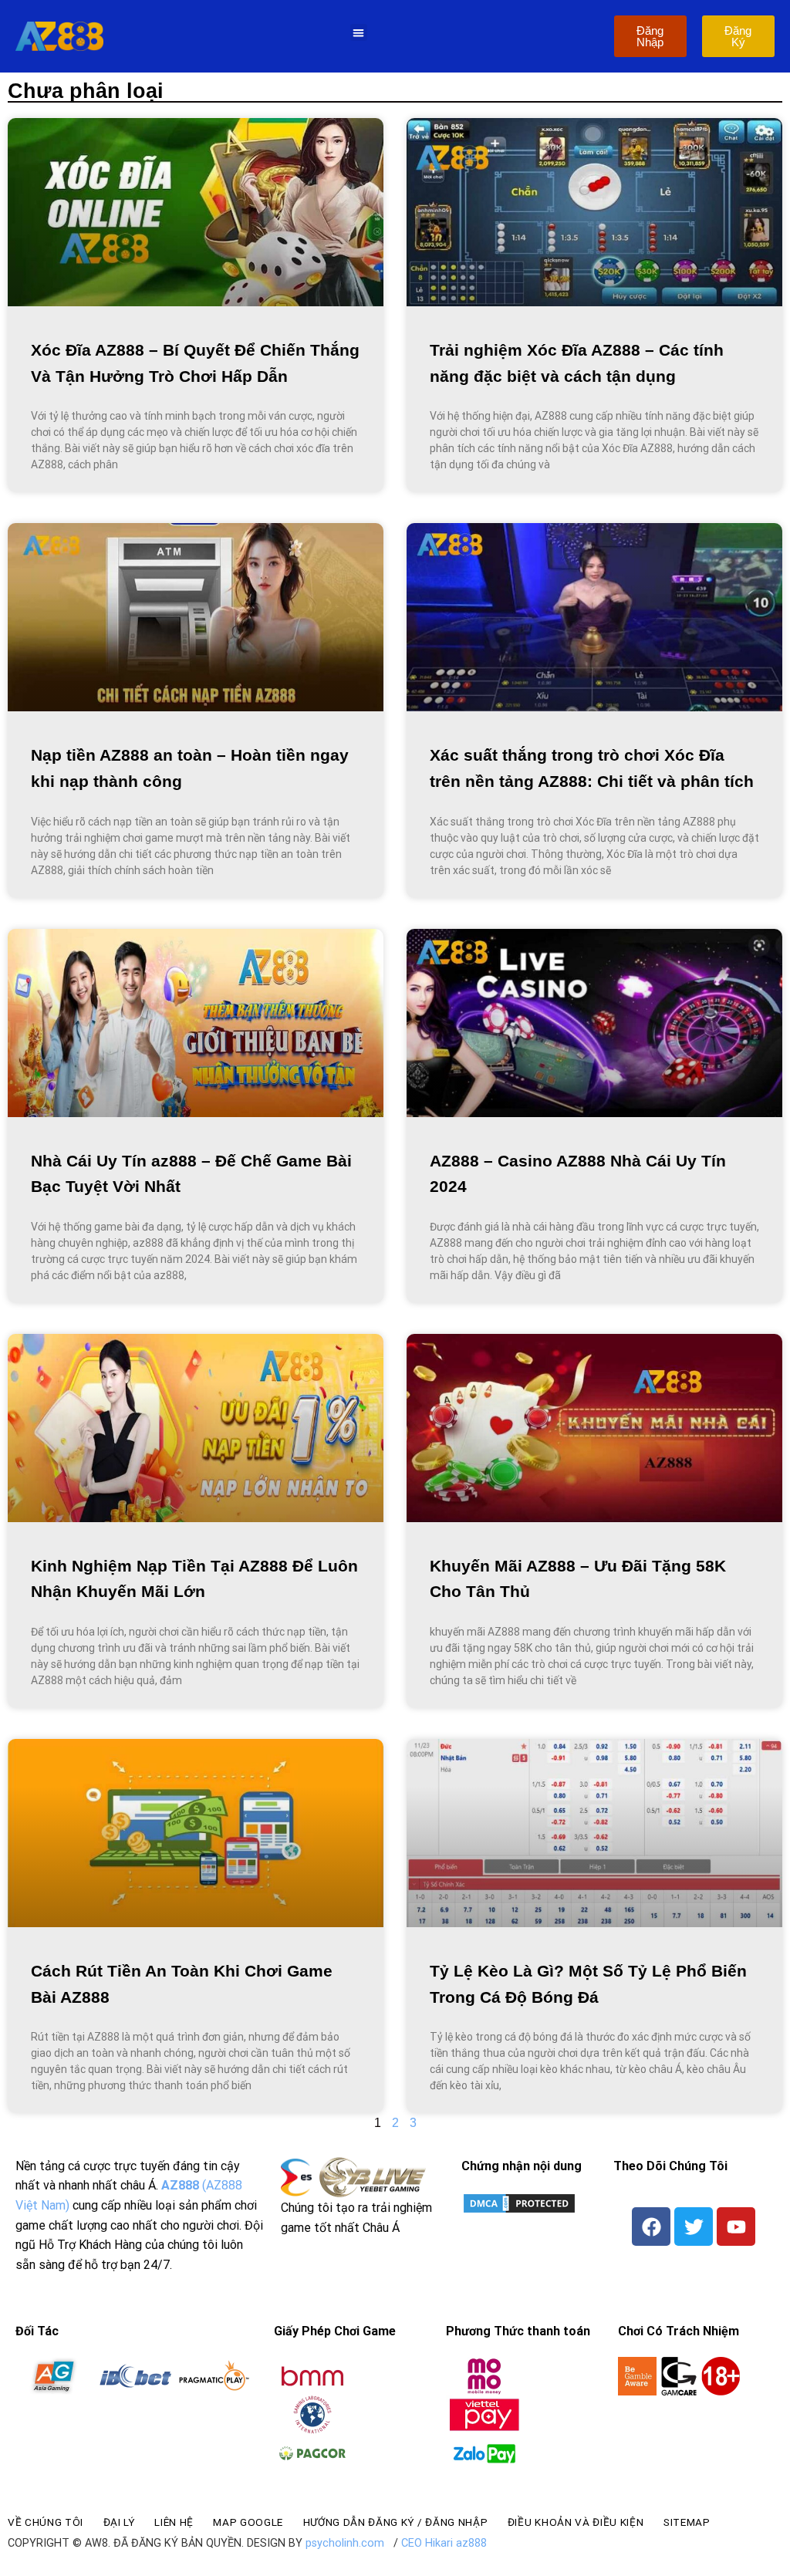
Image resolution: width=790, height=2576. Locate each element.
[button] (359, 33)
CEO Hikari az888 (444, 2543)
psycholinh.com (345, 2543)
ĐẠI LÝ (119, 2522)
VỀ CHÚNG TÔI (46, 2522)
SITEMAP (687, 2522)
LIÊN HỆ (174, 2522)
